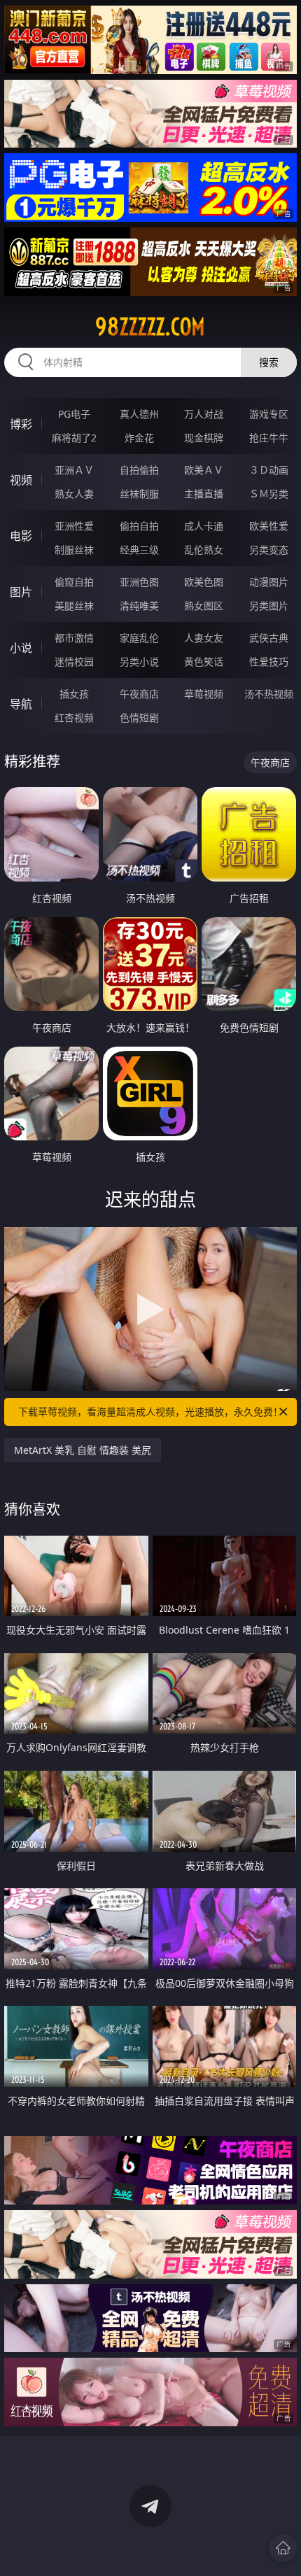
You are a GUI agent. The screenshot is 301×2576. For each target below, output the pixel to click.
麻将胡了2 (74, 438)
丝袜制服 (139, 494)
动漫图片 (269, 582)
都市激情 (74, 638)
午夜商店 (139, 694)
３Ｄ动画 (269, 470)
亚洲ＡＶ (74, 470)
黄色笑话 (204, 661)
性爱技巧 (269, 661)
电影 (21, 536)
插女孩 (74, 694)
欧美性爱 (269, 526)
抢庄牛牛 (269, 438)
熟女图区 (204, 606)
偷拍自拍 (139, 526)
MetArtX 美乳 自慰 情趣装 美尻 (83, 1450)
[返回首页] (283, 2548)
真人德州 (139, 414)
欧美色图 (204, 582)
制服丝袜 (74, 550)
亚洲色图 (139, 582)
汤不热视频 (269, 694)
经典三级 (139, 550)
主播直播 (204, 494)
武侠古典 (269, 638)
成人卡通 (204, 526)
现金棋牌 (204, 438)
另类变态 (269, 550)
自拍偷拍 (139, 470)
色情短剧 (139, 717)
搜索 (269, 362)
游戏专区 (269, 414)
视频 (21, 480)
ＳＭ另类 (269, 494)
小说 (21, 648)
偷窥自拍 (74, 582)
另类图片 (269, 606)
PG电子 (74, 414)
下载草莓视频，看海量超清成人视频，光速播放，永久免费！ (150, 1411)
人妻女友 (204, 638)
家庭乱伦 (139, 638)
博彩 (21, 424)
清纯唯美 (139, 606)
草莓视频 (204, 694)
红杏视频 (74, 717)
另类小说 (139, 661)
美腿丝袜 (74, 606)
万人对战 (204, 414)
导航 (21, 704)
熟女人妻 (74, 494)
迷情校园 (74, 661)
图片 (21, 592)
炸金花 (139, 438)
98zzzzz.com (150, 327)
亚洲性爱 (74, 526)
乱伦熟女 (204, 550)
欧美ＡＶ (204, 470)
